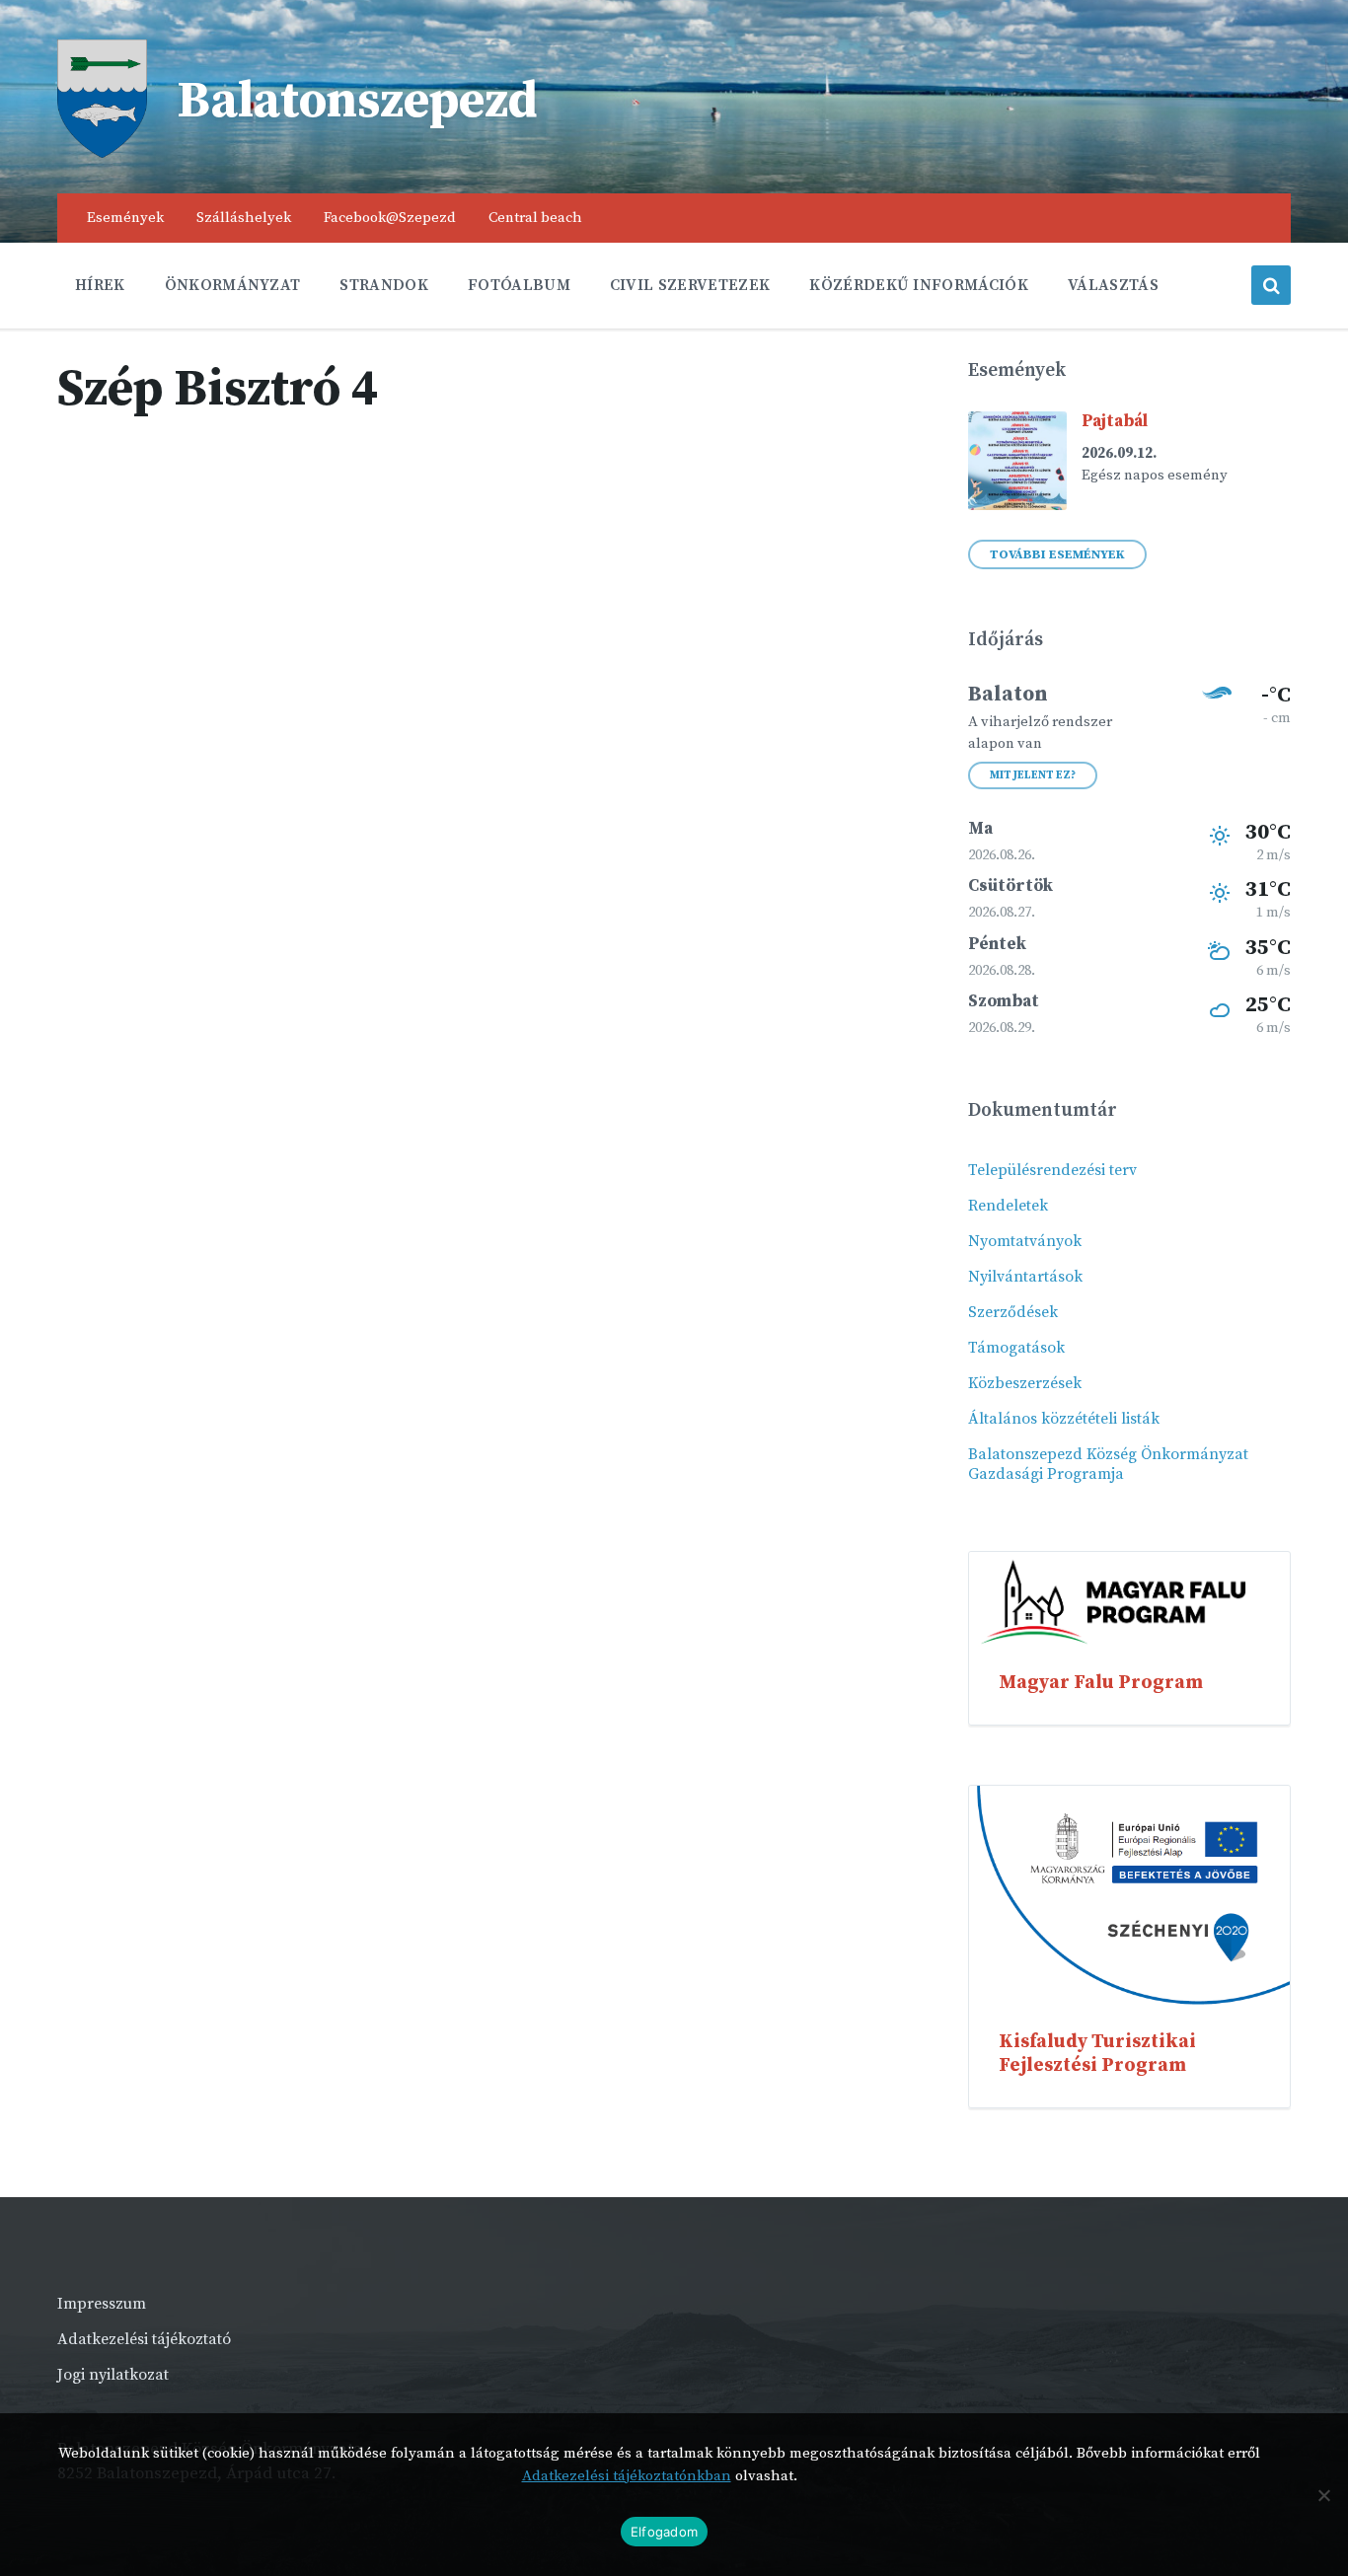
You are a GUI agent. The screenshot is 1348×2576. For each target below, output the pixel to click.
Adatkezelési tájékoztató (144, 2339)
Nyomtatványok (1025, 1241)
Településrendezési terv (1052, 1170)
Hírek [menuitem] (100, 285)
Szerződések (1013, 1312)
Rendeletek (1008, 1206)
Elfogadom (664, 2532)
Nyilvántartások (1025, 1277)
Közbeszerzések (1025, 1383)
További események (1057, 554)
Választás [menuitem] (1113, 285)
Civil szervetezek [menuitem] (690, 285)
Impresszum (102, 2304)
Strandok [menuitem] (384, 285)
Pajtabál (1115, 421)
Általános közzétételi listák (1064, 1419)
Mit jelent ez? (1033, 775)
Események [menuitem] (125, 218)
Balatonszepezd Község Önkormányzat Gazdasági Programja (1108, 1464)
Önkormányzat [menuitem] (233, 285)
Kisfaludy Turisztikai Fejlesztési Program (1097, 2053)
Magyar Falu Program (1101, 1682)
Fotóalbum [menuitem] (519, 285)
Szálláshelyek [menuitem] (244, 218)
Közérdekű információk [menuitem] (919, 285)
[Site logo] (102, 153)
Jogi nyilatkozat (113, 2375)
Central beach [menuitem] (535, 218)
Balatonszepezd (357, 102)
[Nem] (1323, 2495)
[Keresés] (1271, 285)
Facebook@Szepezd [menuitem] (390, 218)
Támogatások (1016, 1348)
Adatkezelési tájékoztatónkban (627, 2476)
